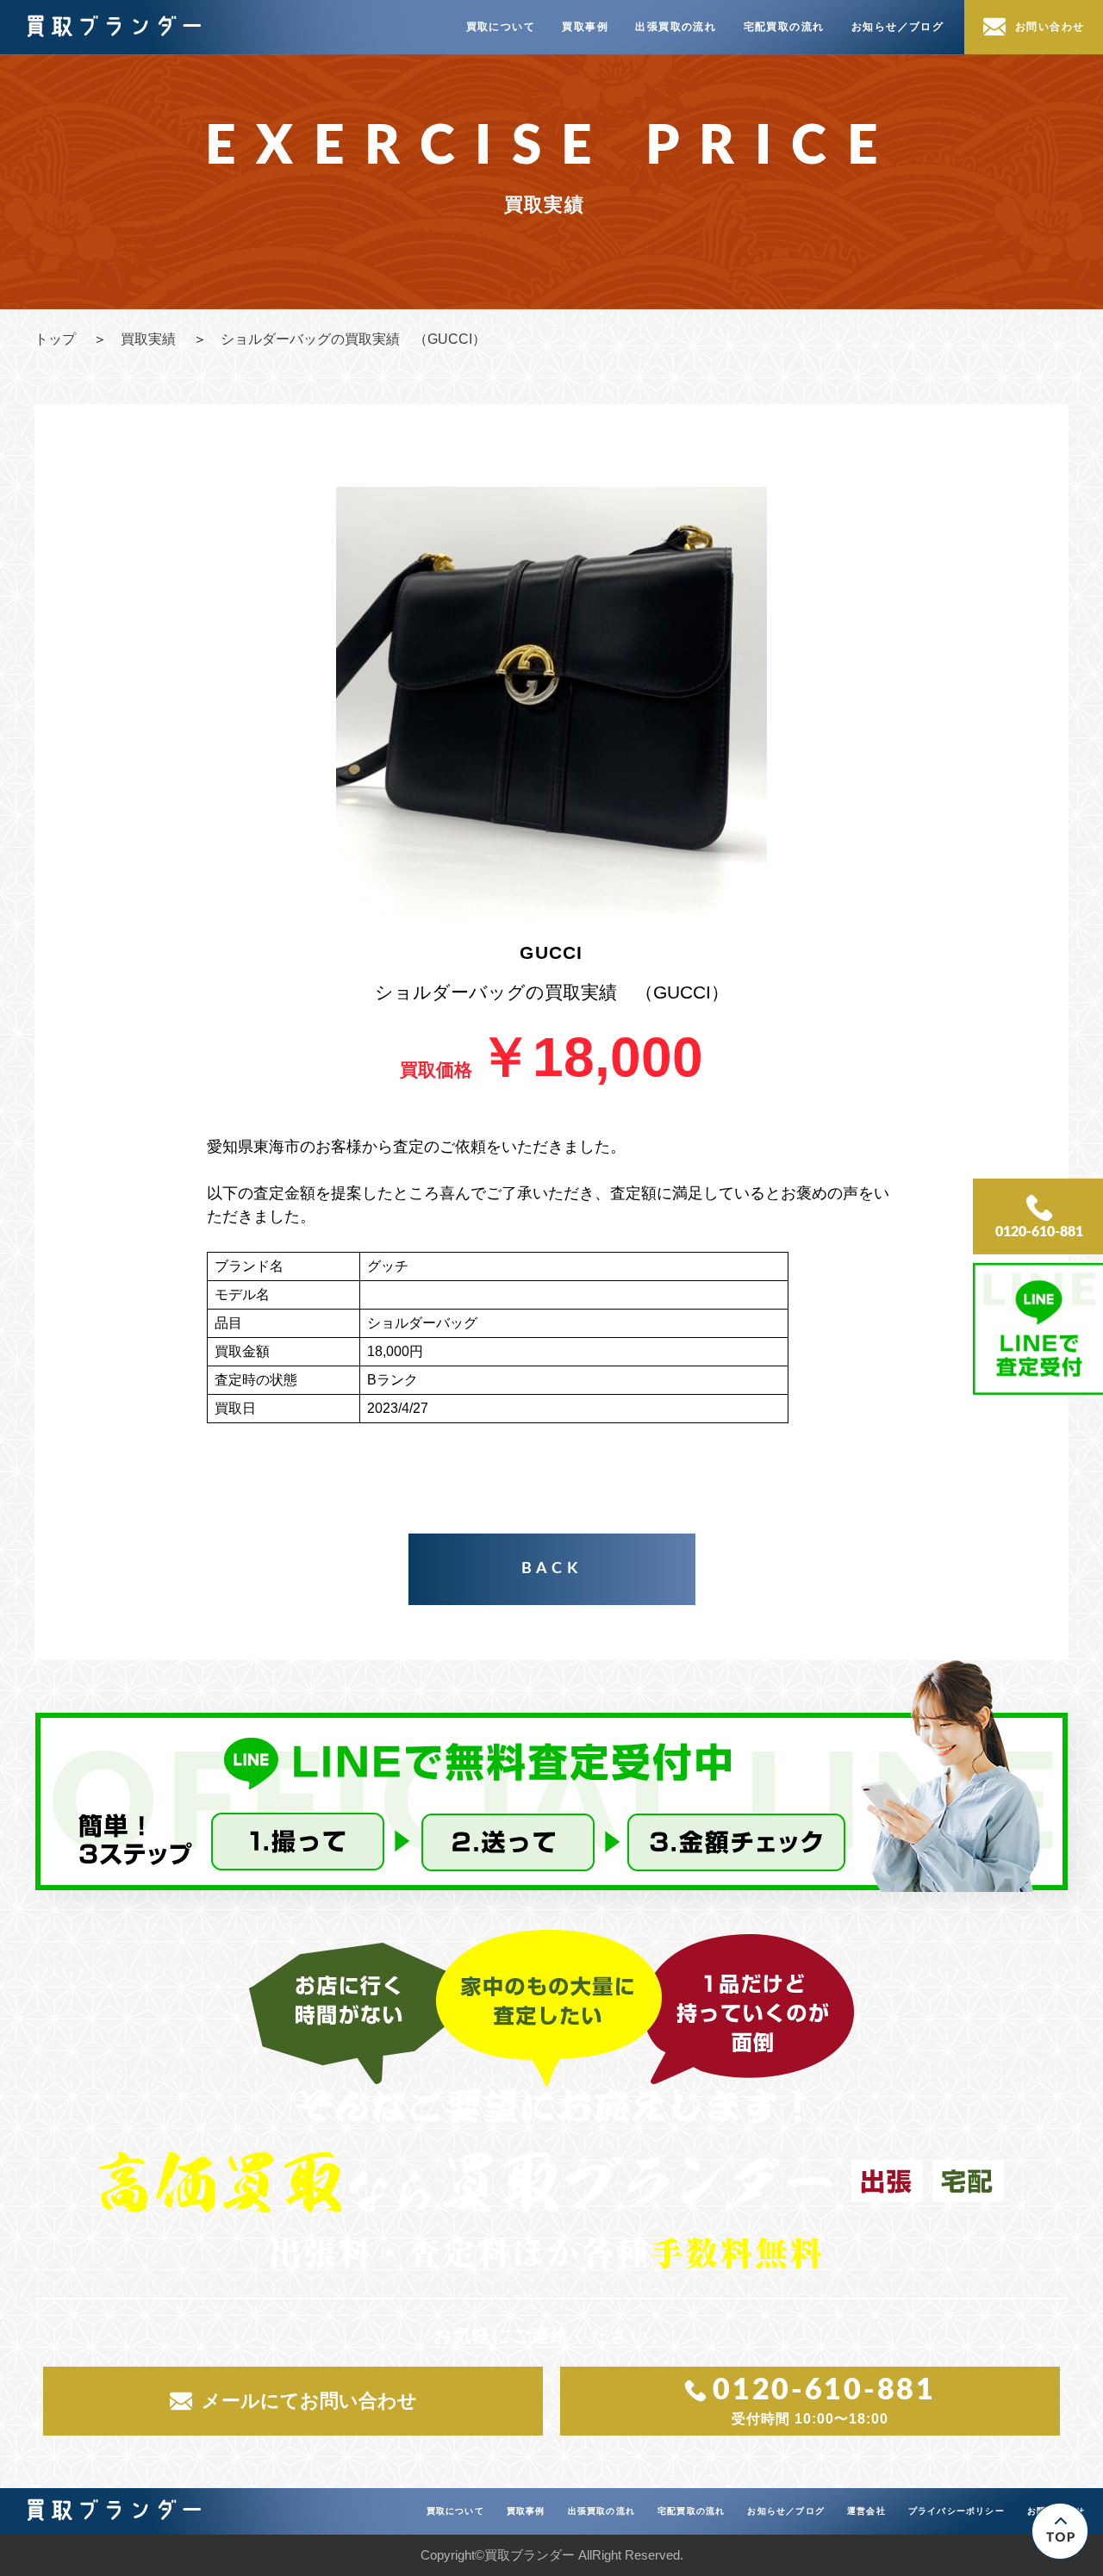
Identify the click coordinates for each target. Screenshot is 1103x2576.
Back (551, 1569)
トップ (55, 339)
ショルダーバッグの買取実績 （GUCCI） (353, 339)
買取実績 (148, 339)
